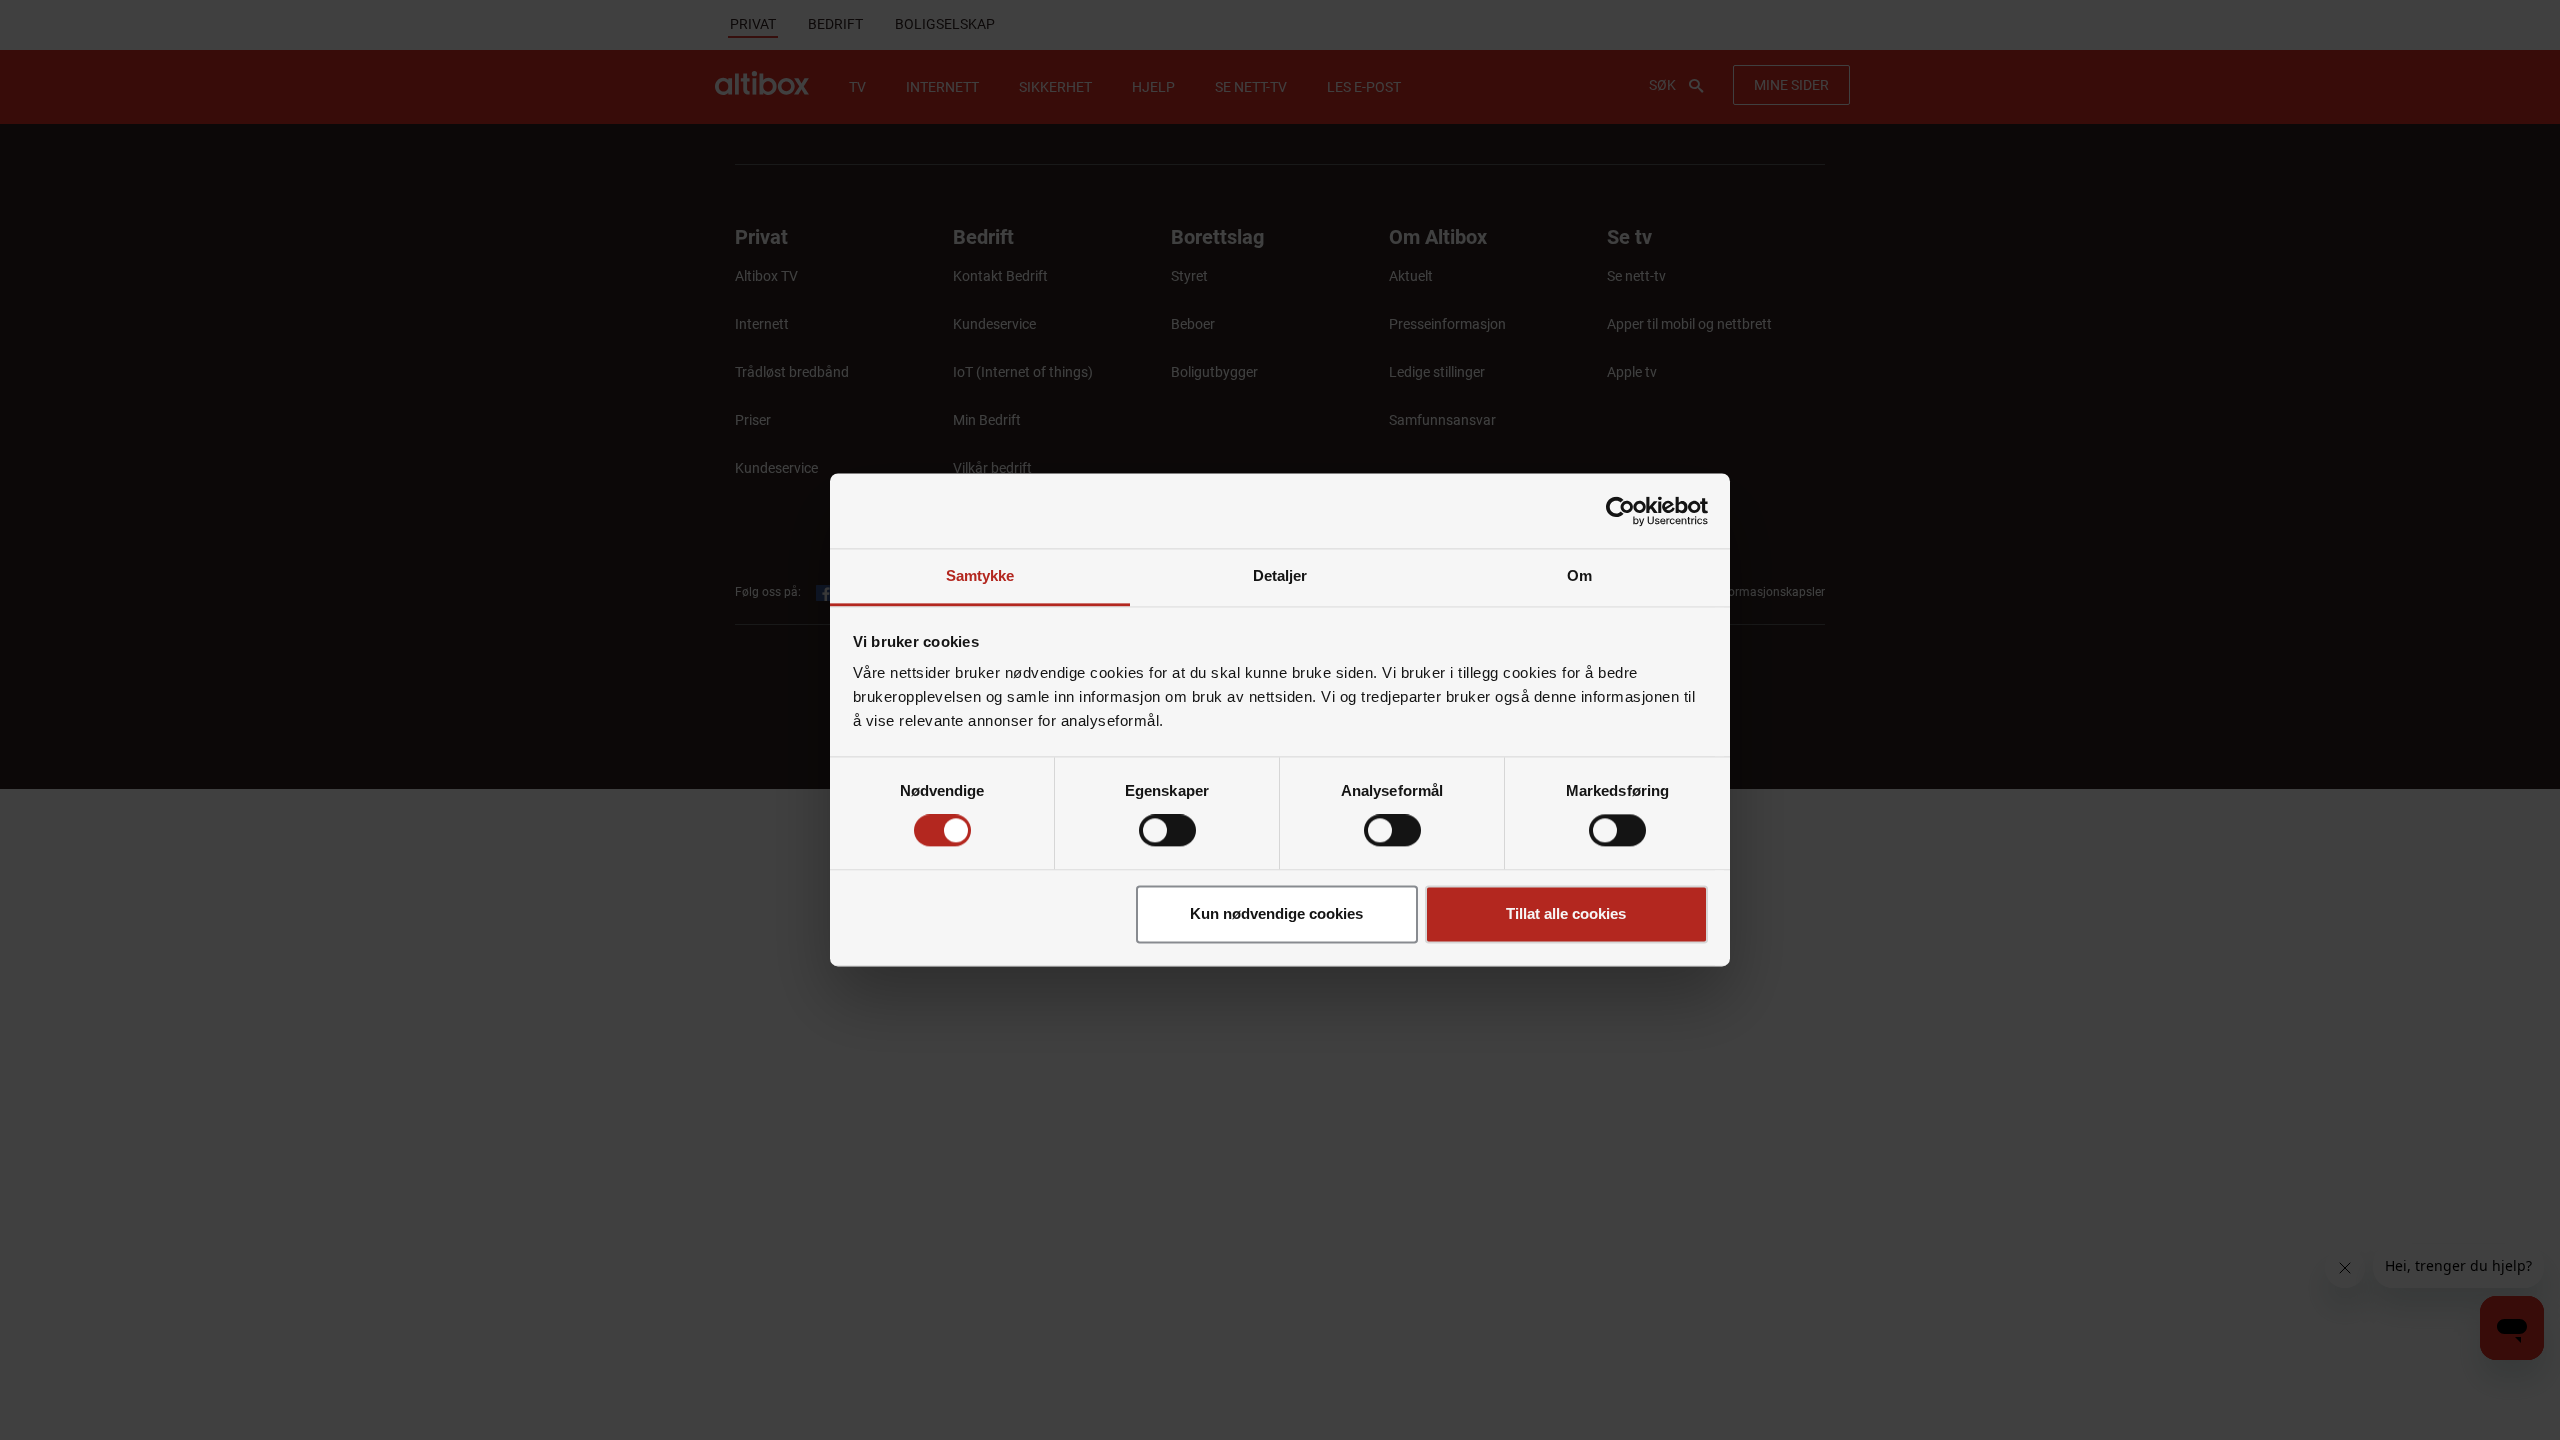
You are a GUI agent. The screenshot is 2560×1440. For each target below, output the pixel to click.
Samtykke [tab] (980, 575)
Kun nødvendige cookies (1276, 913)
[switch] (1167, 831)
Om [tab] (1579, 575)
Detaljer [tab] (1280, 575)
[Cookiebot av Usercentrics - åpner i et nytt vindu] (1620, 511)
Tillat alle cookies (1566, 913)
